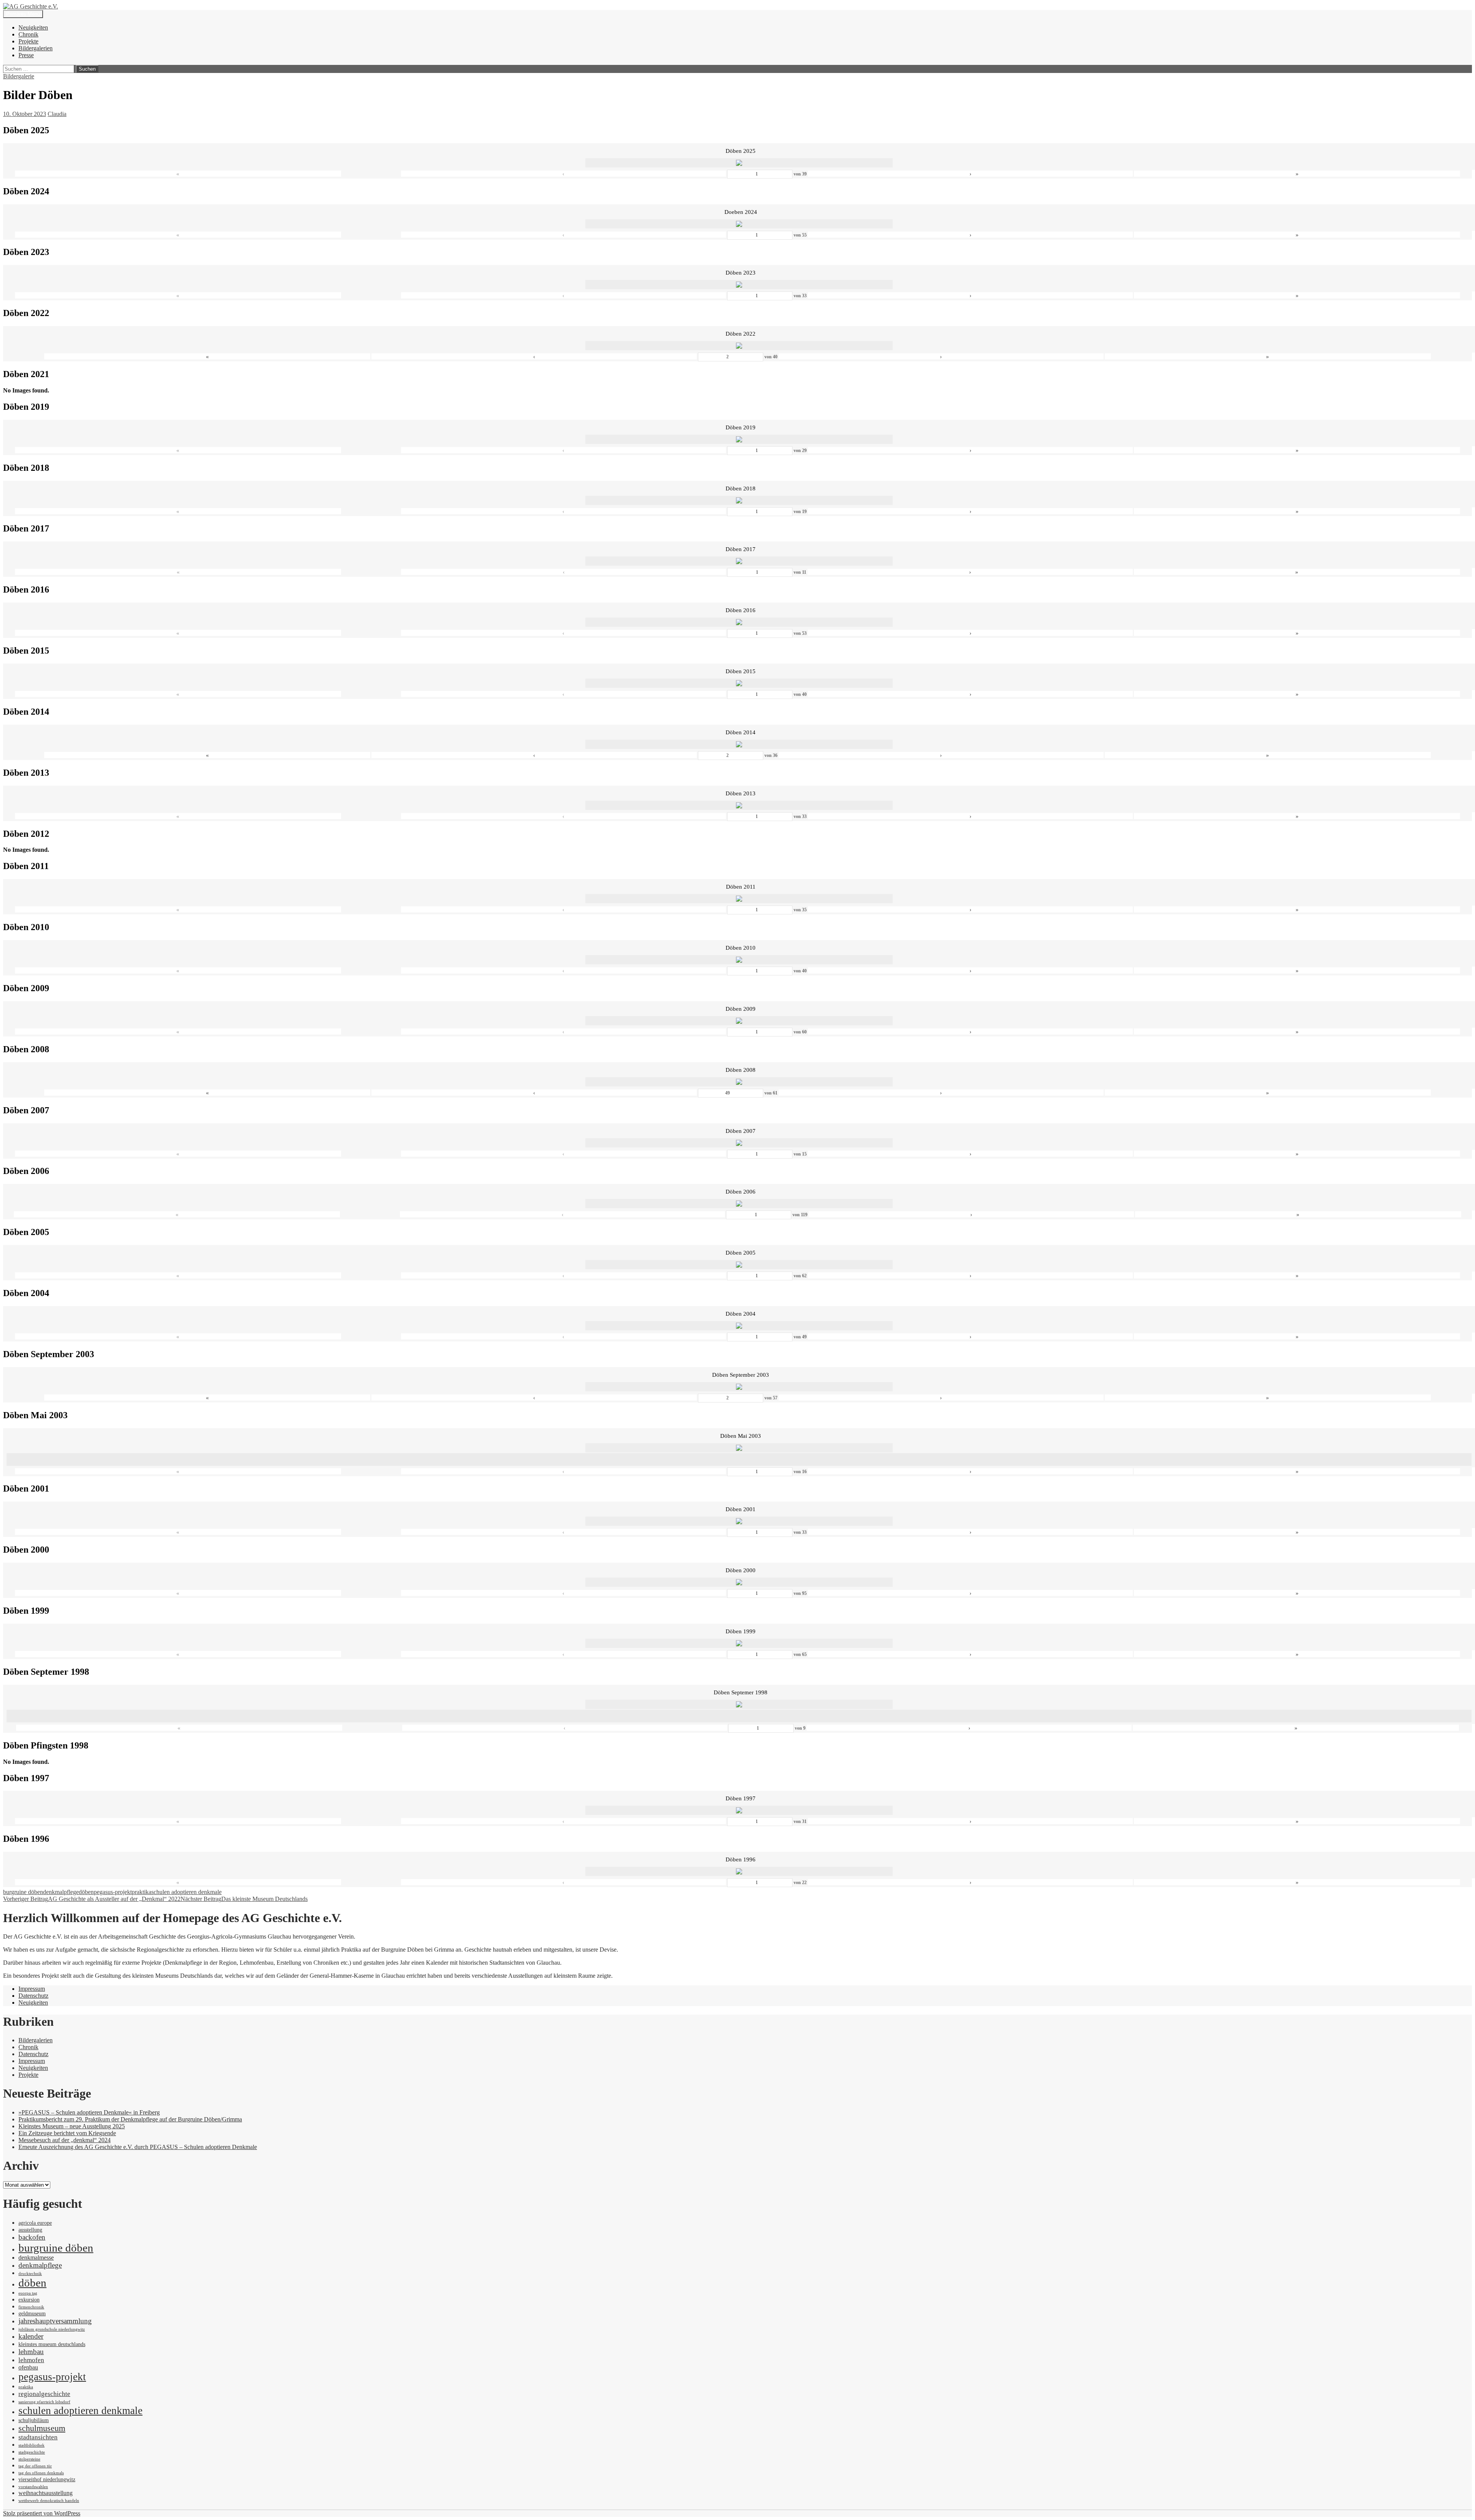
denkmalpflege (61, 1892)
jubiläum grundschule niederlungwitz (52, 2329)
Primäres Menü (23, 14)
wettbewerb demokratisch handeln (49, 2501)
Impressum (32, 1989)
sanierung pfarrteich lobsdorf (44, 2402)
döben (86, 1892)
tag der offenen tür (35, 2466)
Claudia (57, 114)
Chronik (28, 34)
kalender (31, 2336)
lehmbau (31, 2352)
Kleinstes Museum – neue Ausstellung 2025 (72, 2126)
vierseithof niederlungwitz (47, 2479)
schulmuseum (42, 2428)
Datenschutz (33, 1996)
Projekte (28, 41)
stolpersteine (29, 2459)
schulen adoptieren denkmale (186, 1892)
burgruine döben (23, 1892)
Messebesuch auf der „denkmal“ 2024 (65, 2140)
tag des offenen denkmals (41, 2473)
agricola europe (35, 2223)
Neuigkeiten (33, 27)
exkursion (29, 2300)
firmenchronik (31, 2307)
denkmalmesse (36, 2258)
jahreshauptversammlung (55, 2321)
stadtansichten (38, 2437)
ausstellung (30, 2230)
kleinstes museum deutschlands (52, 2344)
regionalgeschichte (44, 2394)
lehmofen (31, 2360)
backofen (32, 2237)
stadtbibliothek (31, 2445)
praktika (142, 1892)
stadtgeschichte (32, 2452)
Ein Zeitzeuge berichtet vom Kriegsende (67, 2133)
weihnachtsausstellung (46, 2493)
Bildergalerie (19, 76)
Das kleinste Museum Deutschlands (244, 1899)
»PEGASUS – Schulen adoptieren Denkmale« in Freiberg (89, 2112)
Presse (26, 55)
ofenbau (28, 2367)
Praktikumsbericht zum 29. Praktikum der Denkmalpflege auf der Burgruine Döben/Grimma (130, 2119)
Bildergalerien (36, 48)
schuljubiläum (34, 2420)
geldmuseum (32, 2314)
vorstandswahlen (33, 2487)
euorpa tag (28, 2293)
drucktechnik (30, 2274)
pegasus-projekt (113, 1892)
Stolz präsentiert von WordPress (42, 2513)
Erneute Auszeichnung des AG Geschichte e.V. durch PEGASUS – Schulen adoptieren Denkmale (138, 2147)
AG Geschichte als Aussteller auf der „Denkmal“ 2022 (92, 1899)
